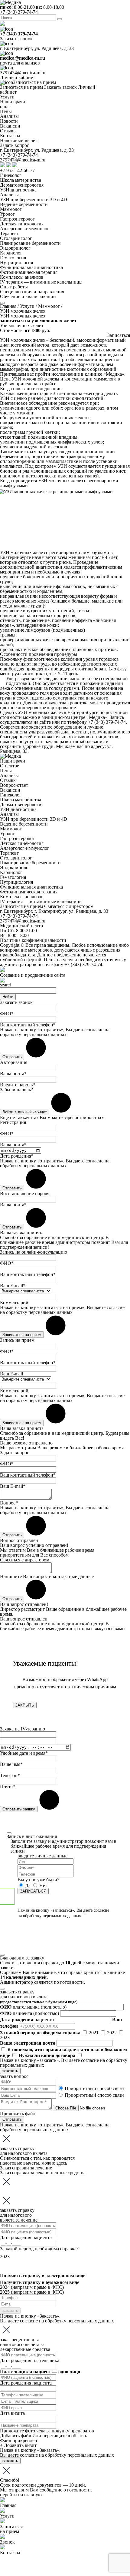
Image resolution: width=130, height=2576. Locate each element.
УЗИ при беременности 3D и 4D (34, 199)
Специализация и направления (32, 292)
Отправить (12, 2119)
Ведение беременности (24, 204)
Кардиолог (11, 253)
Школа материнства (21, 180)
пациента (29, 2013)
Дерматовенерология (22, 185)
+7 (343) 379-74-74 (19, 12)
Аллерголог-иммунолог (25, 229)
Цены (6, 771)
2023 (5, 2038)
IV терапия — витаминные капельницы (41, 282)
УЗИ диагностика (18, 190)
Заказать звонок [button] (16, 39)
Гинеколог (11, 175)
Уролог (7, 214)
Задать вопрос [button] (15, 145)
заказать (10, 2071)
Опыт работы (14, 287)
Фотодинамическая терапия (29, 272)
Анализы (9, 195)
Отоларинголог (16, 238)
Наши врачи (13, 761)
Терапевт (9, 233)
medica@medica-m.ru (23, 58)
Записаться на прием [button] (34, 82)
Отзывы (8, 780)
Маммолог (11, 209)
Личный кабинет (18, 77)
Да (28, 1885)
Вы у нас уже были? (38, 1880)
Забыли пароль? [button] (16, 1090)
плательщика (33, 2007)
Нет (43, 1885)
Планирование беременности (30, 243)
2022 (112, 2033)
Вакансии (10, 790)
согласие (94, 1030)
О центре (10, 766)
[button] (119, 335)
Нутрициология (16, 263)
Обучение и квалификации (28, 296)
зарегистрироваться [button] (84, 1117)
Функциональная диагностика (31, 267)
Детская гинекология (22, 224)
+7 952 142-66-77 (17, 170)
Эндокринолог (15, 248)
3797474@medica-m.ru (23, 73)
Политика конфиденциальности (33, 940)
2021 (94, 2033)
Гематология (13, 258)
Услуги (7, 97)
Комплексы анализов (22, 277)
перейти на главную (21, 2495)
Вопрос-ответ (14, 785)
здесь (62, 2163)
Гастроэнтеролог (17, 219)
